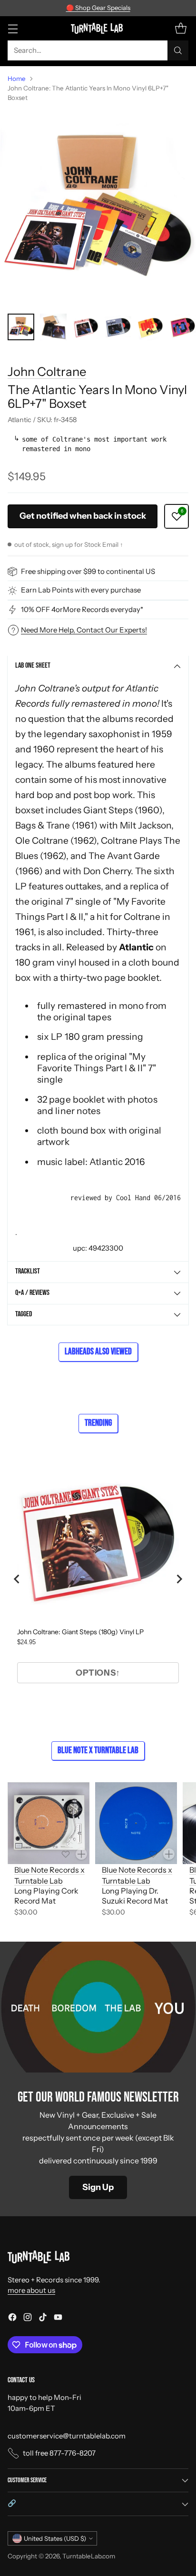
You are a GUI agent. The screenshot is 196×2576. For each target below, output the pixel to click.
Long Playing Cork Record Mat (46, 1896)
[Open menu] (13, 28)
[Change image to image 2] (53, 327)
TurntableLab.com (89, 2556)
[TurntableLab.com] (98, 28)
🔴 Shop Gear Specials (98, 8)
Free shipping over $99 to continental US (88, 571)
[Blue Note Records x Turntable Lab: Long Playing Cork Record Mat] (49, 1823)
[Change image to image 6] (183, 327)
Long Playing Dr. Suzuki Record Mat (135, 1896)
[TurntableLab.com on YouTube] (58, 2319)
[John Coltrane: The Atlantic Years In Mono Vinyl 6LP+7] (98, 208)
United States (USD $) (55, 2538)
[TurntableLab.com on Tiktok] (43, 2319)
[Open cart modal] (181, 28)
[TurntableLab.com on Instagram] (28, 2319)
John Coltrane (47, 371)
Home (17, 79)
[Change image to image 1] (21, 327)
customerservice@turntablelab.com (67, 2436)
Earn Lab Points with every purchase (81, 590)
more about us (31, 2290)
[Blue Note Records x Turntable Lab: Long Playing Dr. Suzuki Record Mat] (136, 1823)
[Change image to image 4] (118, 327)
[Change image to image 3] (86, 327)
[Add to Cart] (81, 1854)
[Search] (178, 50)
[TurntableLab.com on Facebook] (12, 2319)
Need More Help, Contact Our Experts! (84, 630)
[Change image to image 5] (150, 327)
